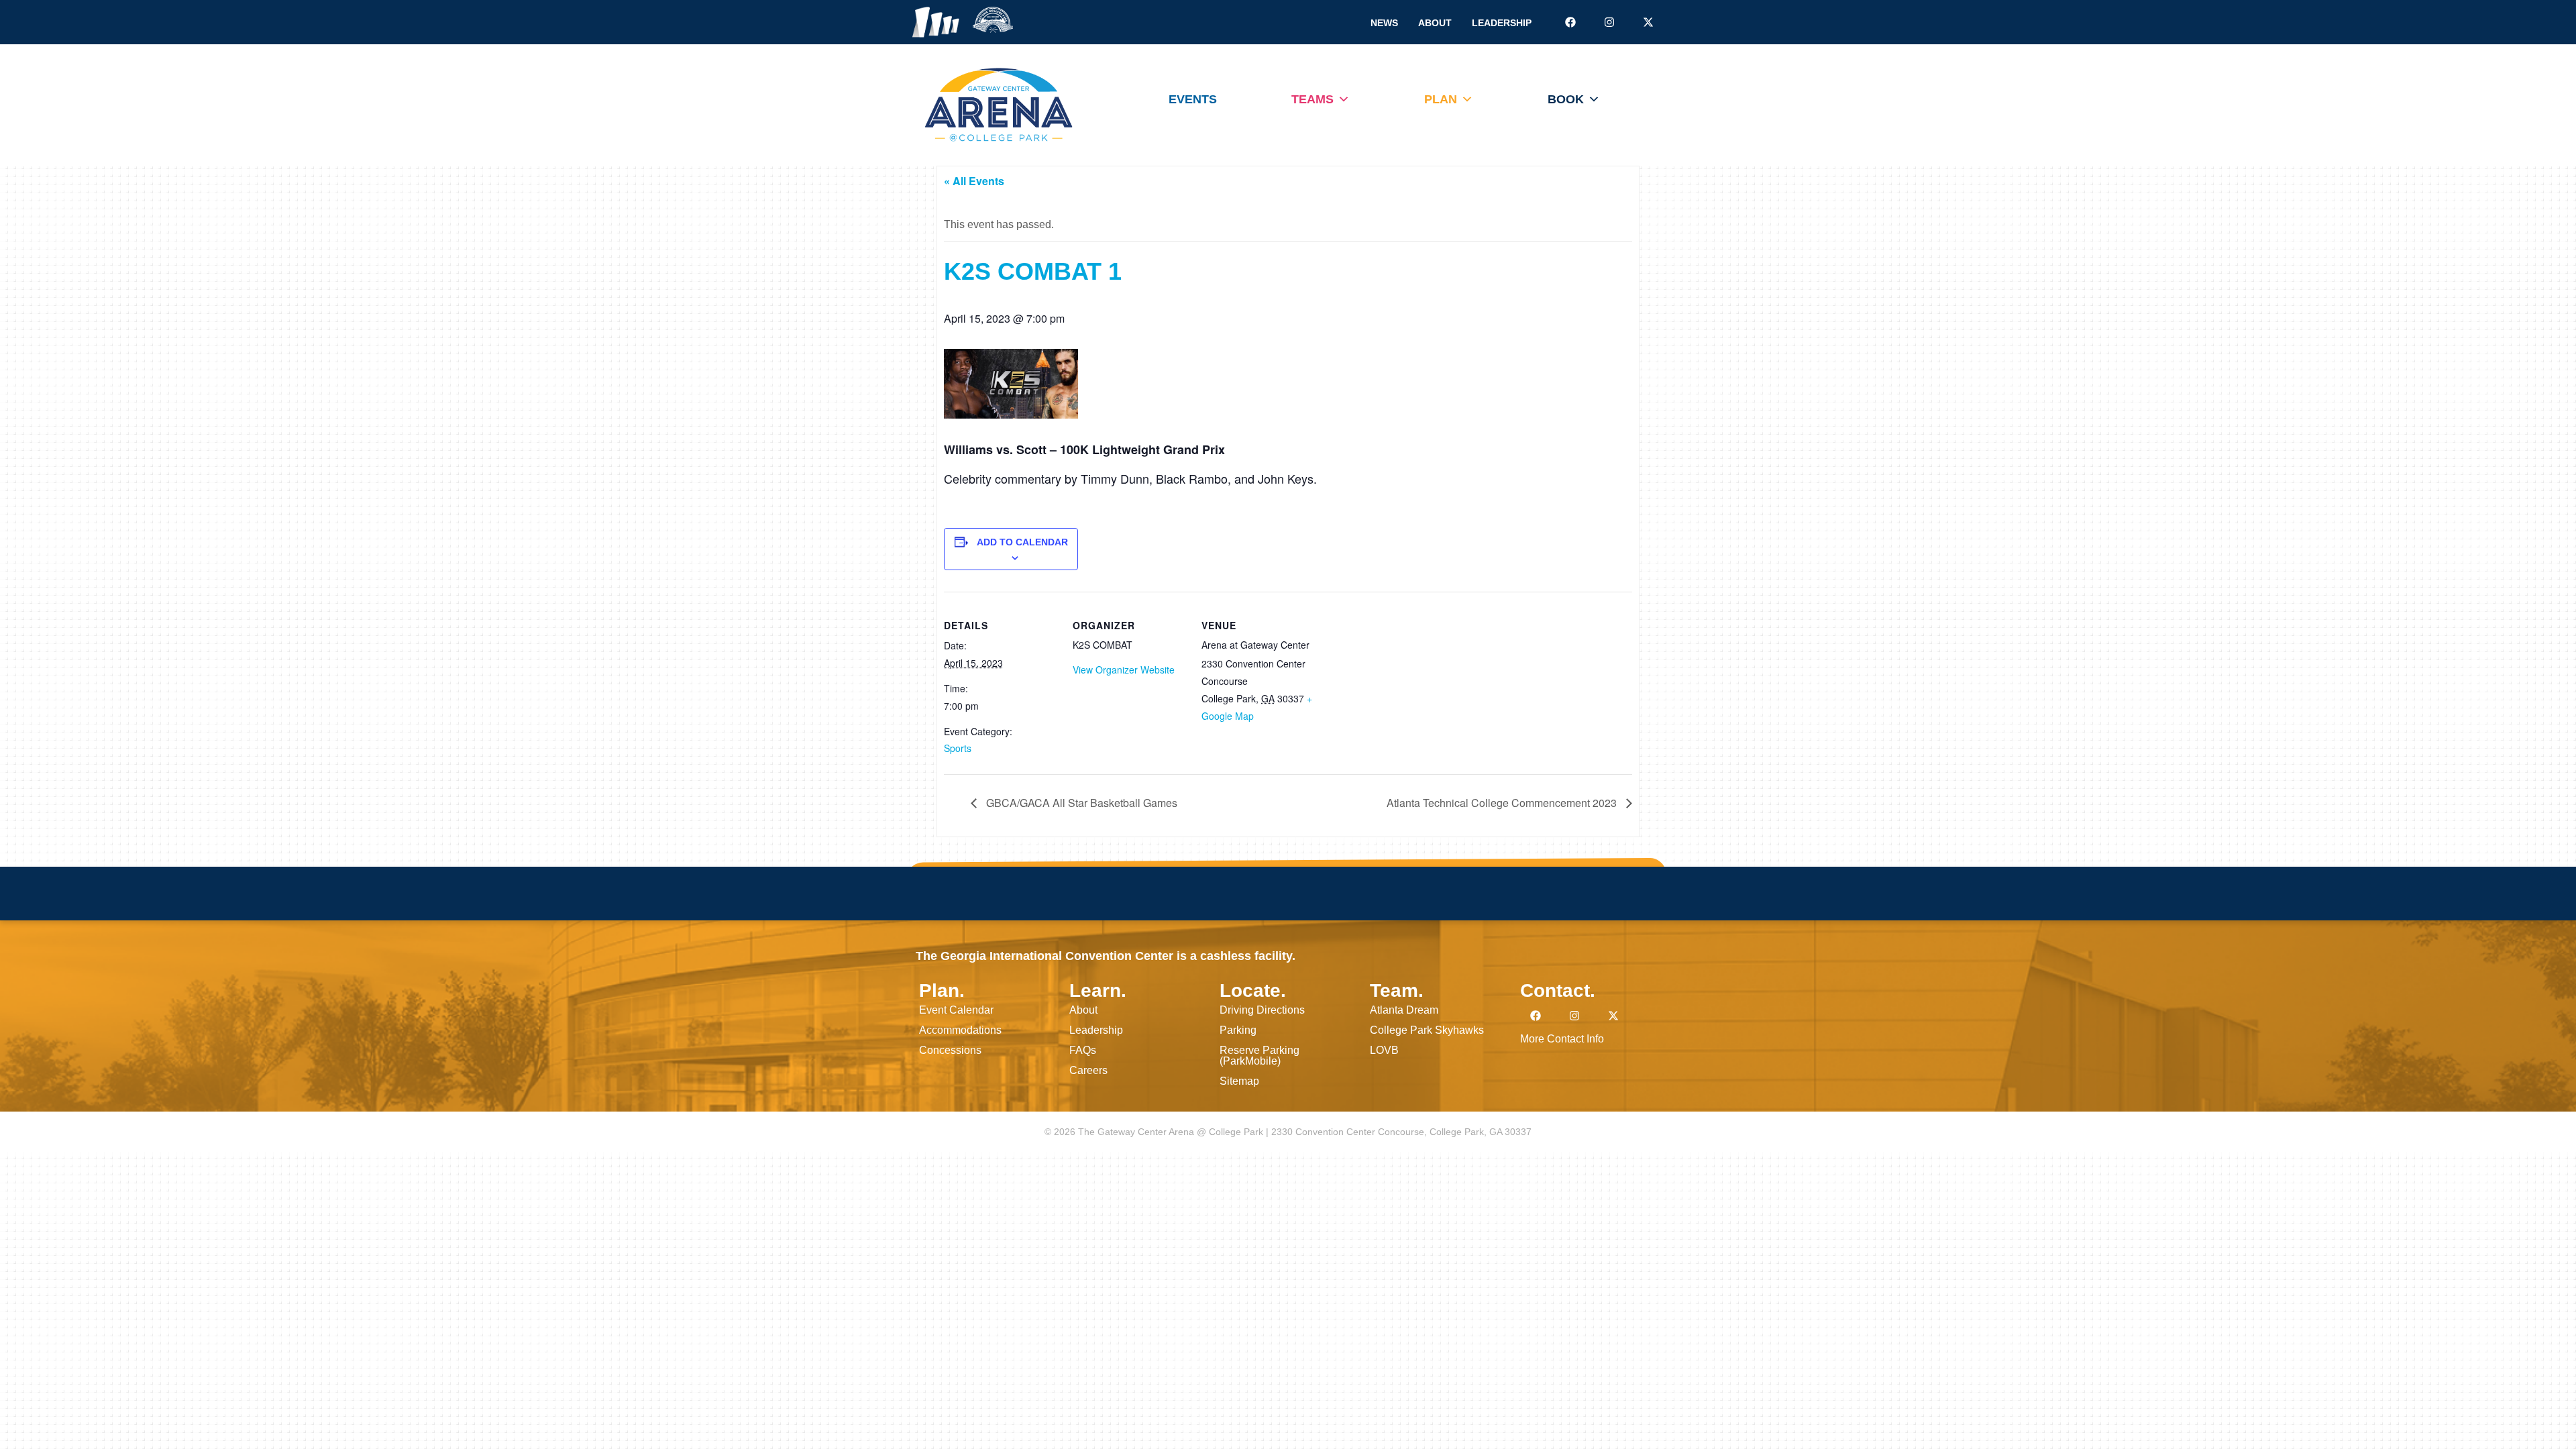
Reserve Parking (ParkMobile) (1259, 1056)
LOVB (1384, 1050)
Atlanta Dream (1404, 1010)
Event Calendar (956, 1010)
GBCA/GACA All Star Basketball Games (1080, 803)
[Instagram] (1609, 22)
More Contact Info (1562, 1039)
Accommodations (960, 1030)
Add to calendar (1022, 542)
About (1435, 23)
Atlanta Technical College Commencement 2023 (1503, 803)
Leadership (1502, 23)
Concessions (950, 1050)
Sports (958, 748)
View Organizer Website (1124, 669)
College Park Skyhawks (1427, 1030)
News (1384, 23)
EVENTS (1193, 99)
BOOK (1566, 99)
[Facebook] (1570, 22)
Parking (1238, 1030)
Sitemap (1239, 1081)
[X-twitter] (1648, 22)
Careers (1088, 1070)
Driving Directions (1262, 1010)
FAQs (1083, 1050)
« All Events (974, 181)
